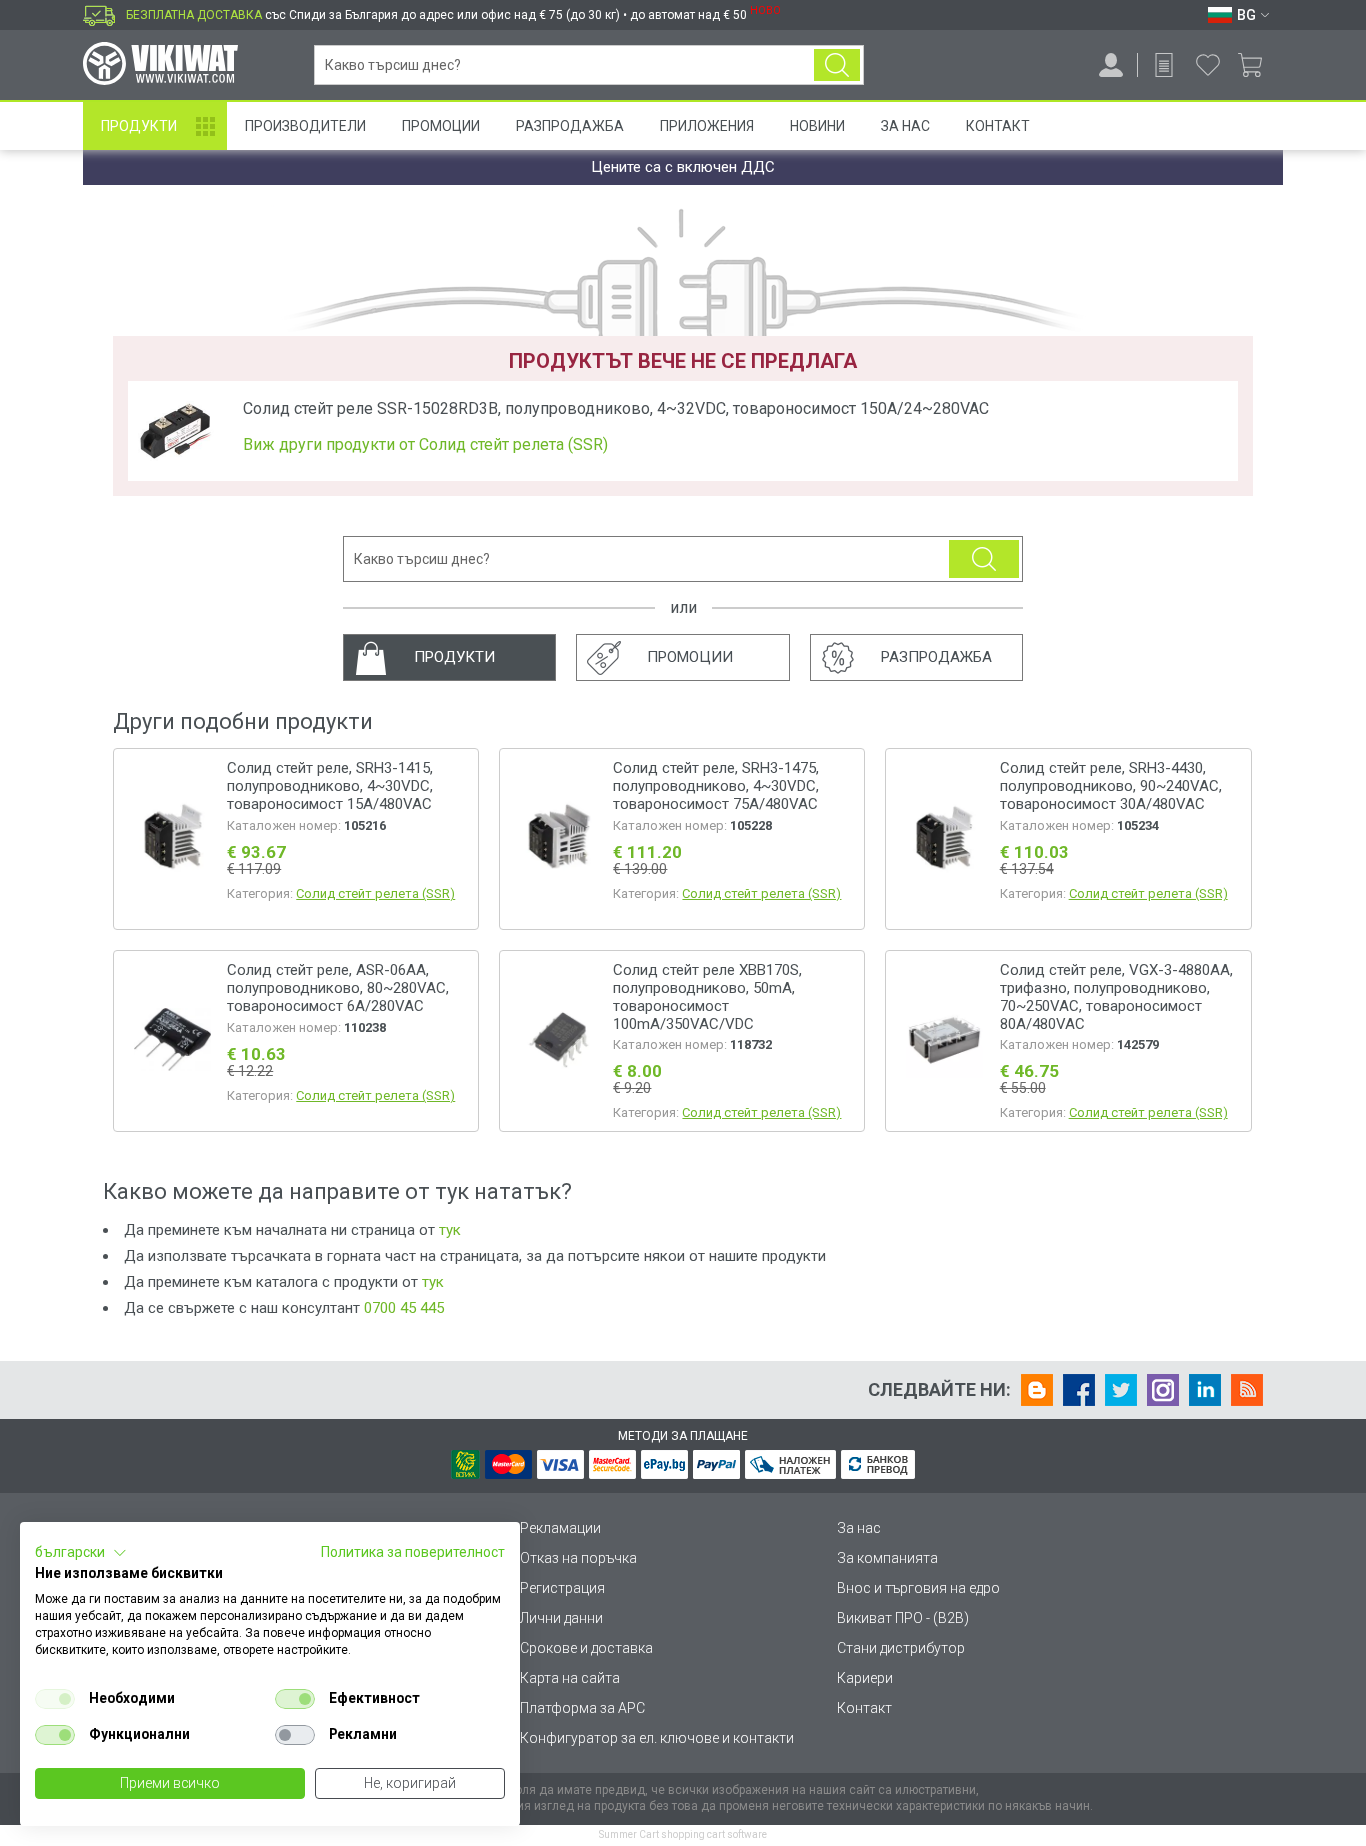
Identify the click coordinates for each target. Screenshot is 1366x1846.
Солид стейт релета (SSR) (375, 893)
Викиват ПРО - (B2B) (903, 1618)
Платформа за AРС (582, 1708)
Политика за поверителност (413, 1552)
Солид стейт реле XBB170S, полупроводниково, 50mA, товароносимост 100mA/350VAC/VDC (707, 997)
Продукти (139, 126)
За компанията (887, 1558)
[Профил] (1111, 65)
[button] (81, 1553)
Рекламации (560, 1528)
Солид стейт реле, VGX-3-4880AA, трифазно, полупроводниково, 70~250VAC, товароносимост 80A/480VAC (1116, 997)
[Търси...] (837, 65)
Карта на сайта (570, 1678)
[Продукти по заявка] (1164, 65)
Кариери (865, 1678)
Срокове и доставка (586, 1648)
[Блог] (1037, 1390)
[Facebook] (1079, 1390)
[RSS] (1247, 1390)
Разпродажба (570, 126)
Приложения (707, 126)
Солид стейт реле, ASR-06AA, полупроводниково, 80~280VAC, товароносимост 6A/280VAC (338, 988)
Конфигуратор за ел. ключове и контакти (657, 1738)
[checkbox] (55, 1699)
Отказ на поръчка (578, 1558)
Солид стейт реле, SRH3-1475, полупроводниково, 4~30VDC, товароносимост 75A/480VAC (716, 786)
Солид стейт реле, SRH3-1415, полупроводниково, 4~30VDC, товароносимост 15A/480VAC (330, 786)
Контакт (998, 126)
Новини (817, 126)
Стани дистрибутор (901, 1648)
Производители (305, 126)
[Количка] (1257, 65)
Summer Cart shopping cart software (683, 1834)
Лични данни (561, 1618)
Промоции (441, 126)
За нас (859, 1528)
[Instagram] (1163, 1390)
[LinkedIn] (1205, 1390)
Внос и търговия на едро (918, 1588)
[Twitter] (1121, 1390)
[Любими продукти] (1208, 65)
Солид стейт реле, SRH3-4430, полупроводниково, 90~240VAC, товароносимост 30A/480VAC (1111, 786)
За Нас (905, 126)
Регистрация (562, 1588)
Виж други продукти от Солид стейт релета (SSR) (425, 445)
